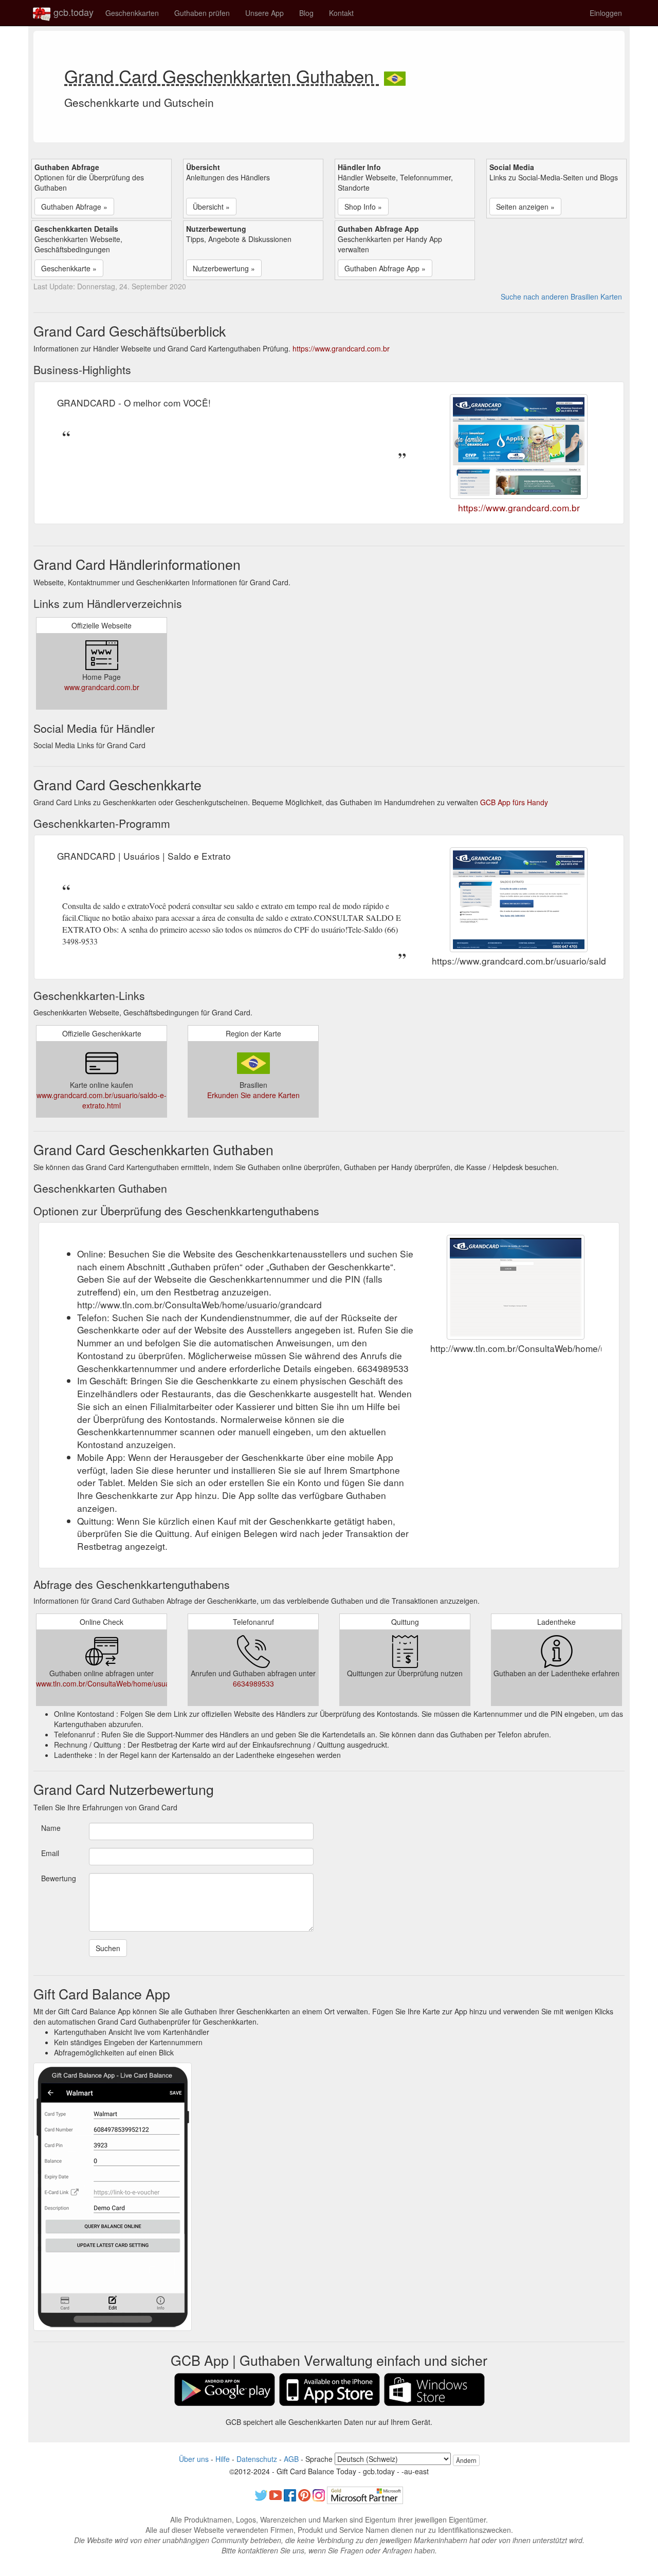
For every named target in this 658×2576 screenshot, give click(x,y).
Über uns (194, 2459)
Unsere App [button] (264, 13)
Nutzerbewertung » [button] (224, 268)
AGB (291, 2459)
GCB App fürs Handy (514, 802)
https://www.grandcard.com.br (341, 348)
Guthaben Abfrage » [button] (74, 207)
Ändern (466, 2460)
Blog (306, 13)
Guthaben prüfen (202, 13)
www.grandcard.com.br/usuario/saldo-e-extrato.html (102, 1100)
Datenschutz (257, 2459)
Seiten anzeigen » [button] (525, 207)
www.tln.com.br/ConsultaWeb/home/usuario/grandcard (125, 1683)
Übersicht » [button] (211, 207)
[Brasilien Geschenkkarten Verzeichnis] (395, 76)
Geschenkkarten (132, 13)
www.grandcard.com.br (102, 687)
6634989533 (253, 1683)
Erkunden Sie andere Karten (253, 1095)
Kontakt (341, 13)
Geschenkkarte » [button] (69, 268)
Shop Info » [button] (363, 207)
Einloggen (606, 13)
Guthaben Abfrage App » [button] (385, 268)
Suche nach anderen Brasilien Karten (561, 296)
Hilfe (223, 2459)
